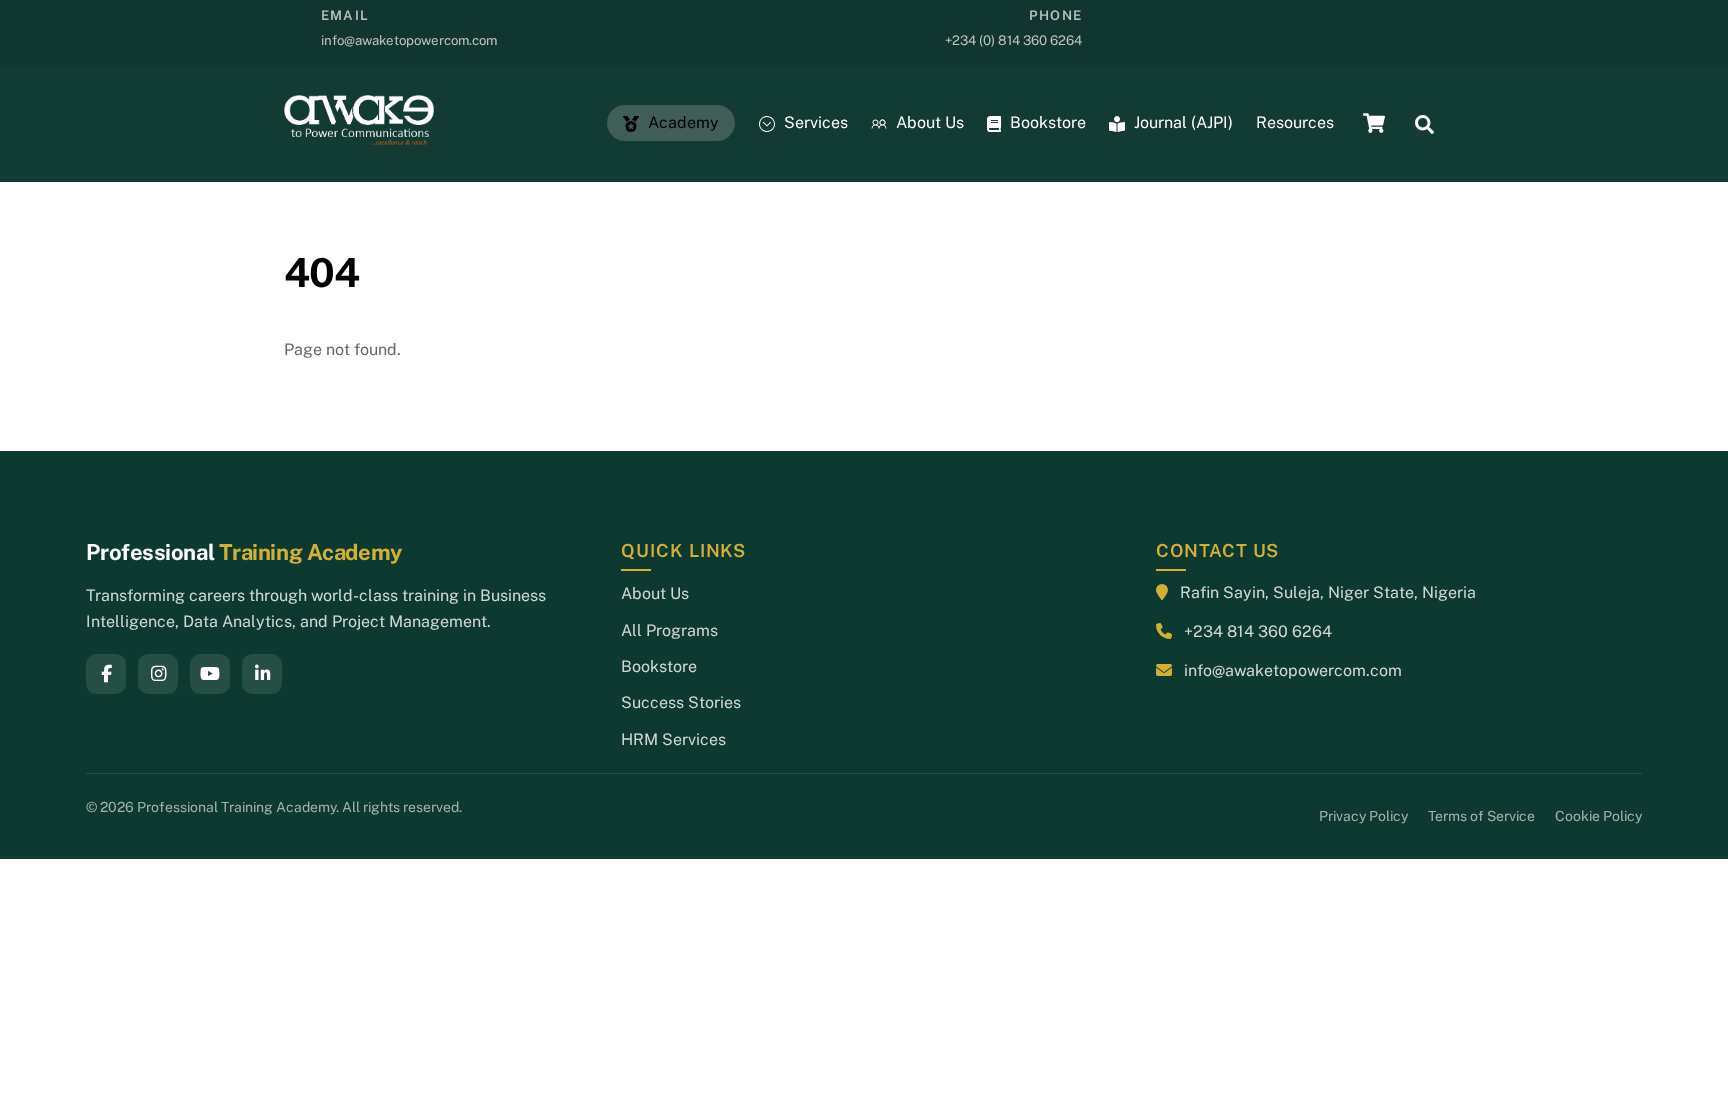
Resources (1295, 122)
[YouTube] (210, 674)
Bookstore (1046, 122)
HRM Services (673, 739)
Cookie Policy (1598, 816)
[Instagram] (158, 674)
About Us (928, 122)
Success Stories (681, 702)
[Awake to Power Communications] (359, 135)
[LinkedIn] (262, 674)
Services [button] (814, 122)
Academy (681, 122)
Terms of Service (1481, 816)
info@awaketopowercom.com (1293, 670)
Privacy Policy (1363, 816)
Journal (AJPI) (1181, 122)
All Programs (669, 630)
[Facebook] (106, 674)
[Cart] (1374, 123)
